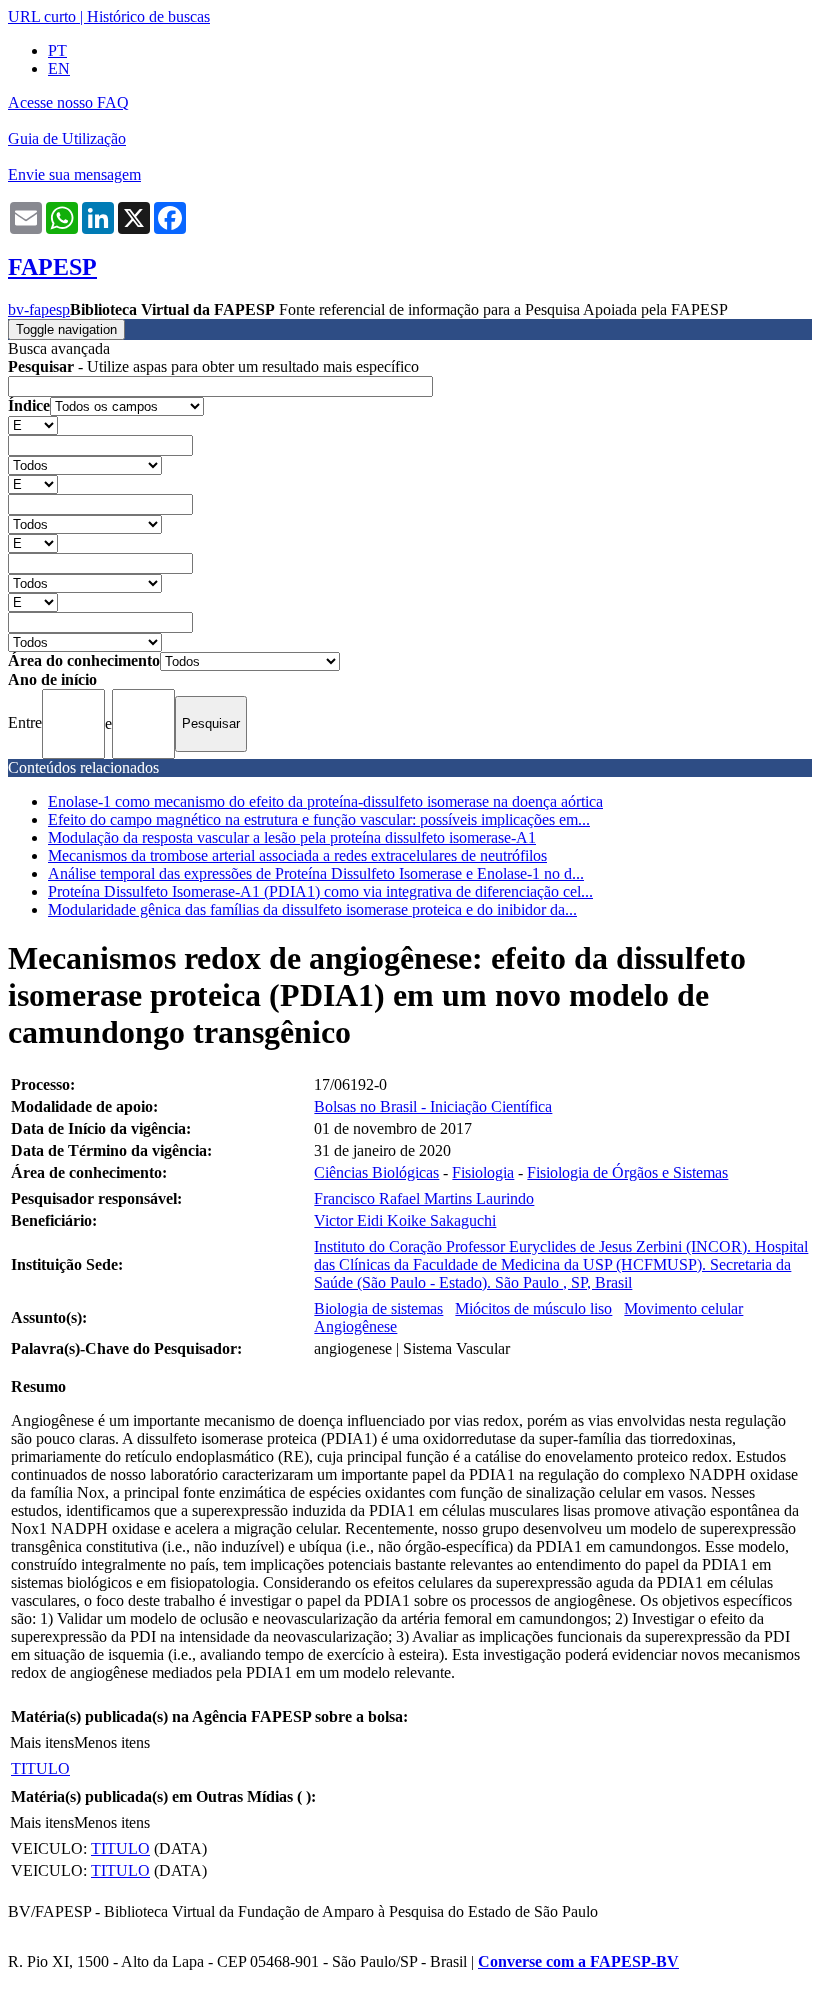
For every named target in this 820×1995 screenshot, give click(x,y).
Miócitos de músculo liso (533, 1308)
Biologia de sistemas (378, 1308)
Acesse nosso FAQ (68, 102)
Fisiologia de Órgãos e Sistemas (627, 1172)
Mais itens (42, 1742)
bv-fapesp (39, 309)
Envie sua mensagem (74, 174)
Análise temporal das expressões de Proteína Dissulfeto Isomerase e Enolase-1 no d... (316, 873)
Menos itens (112, 1742)
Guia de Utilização (67, 138)
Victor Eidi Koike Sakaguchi (405, 1220)
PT (57, 50)
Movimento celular (683, 1308)
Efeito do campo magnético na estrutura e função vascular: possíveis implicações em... (319, 819)
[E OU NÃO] (33, 424)
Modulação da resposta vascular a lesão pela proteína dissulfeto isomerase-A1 (292, 837)
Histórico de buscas (148, 16)
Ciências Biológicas (376, 1172)
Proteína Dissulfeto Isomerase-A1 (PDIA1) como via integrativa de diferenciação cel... (320, 891)
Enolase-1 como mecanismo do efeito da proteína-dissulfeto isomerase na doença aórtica (325, 801)
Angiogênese (355, 1326)
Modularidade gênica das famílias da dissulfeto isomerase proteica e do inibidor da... (312, 909)
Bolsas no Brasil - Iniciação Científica (433, 1106)
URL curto (42, 16)
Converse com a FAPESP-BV (578, 1961)
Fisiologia (483, 1172)
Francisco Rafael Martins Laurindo (424, 1198)
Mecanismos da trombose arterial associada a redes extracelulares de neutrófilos (297, 855)
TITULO (40, 1768)
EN (59, 68)
